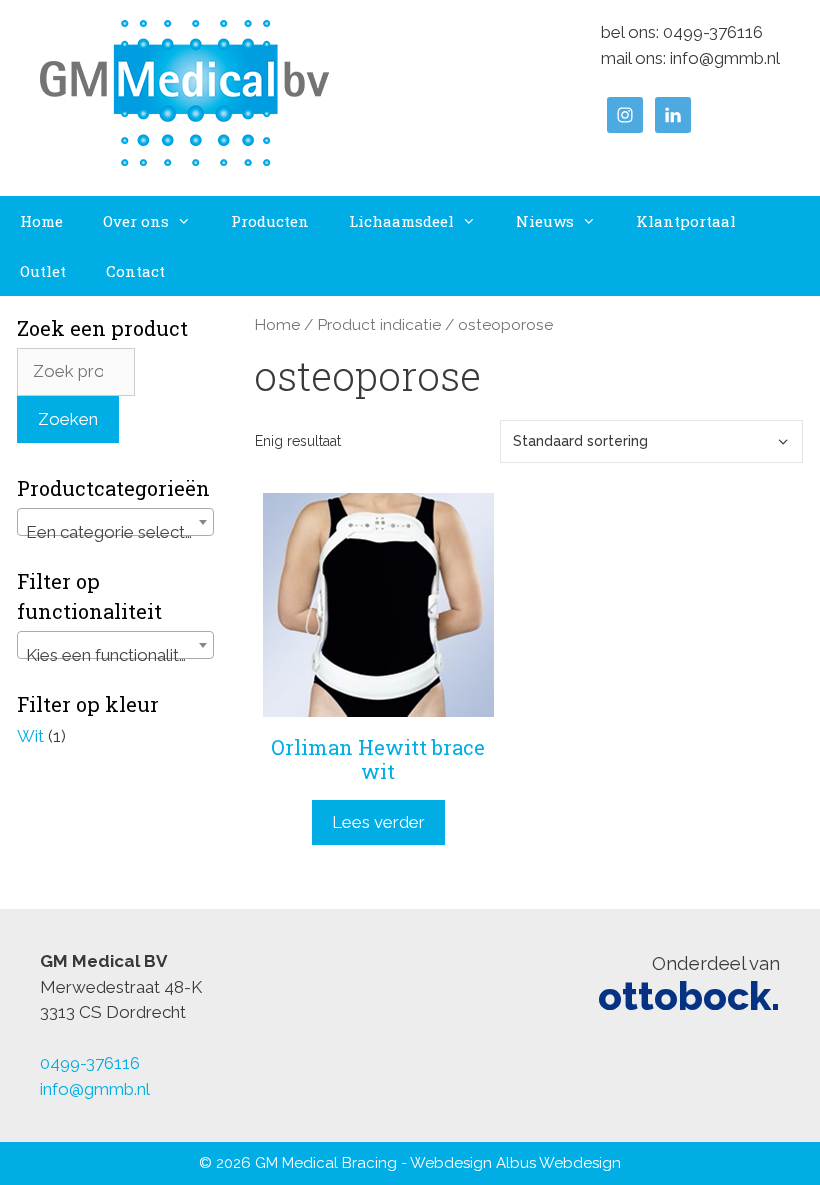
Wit (30, 736)
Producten (270, 221)
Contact (135, 271)
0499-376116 (713, 32)
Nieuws (545, 221)
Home (41, 221)
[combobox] (115, 522)
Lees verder (378, 822)
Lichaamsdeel (401, 221)
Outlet (43, 271)
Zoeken (68, 419)
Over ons (136, 221)
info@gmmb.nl (725, 58)
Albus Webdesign (558, 1163)
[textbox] (115, 531)
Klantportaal (686, 221)
